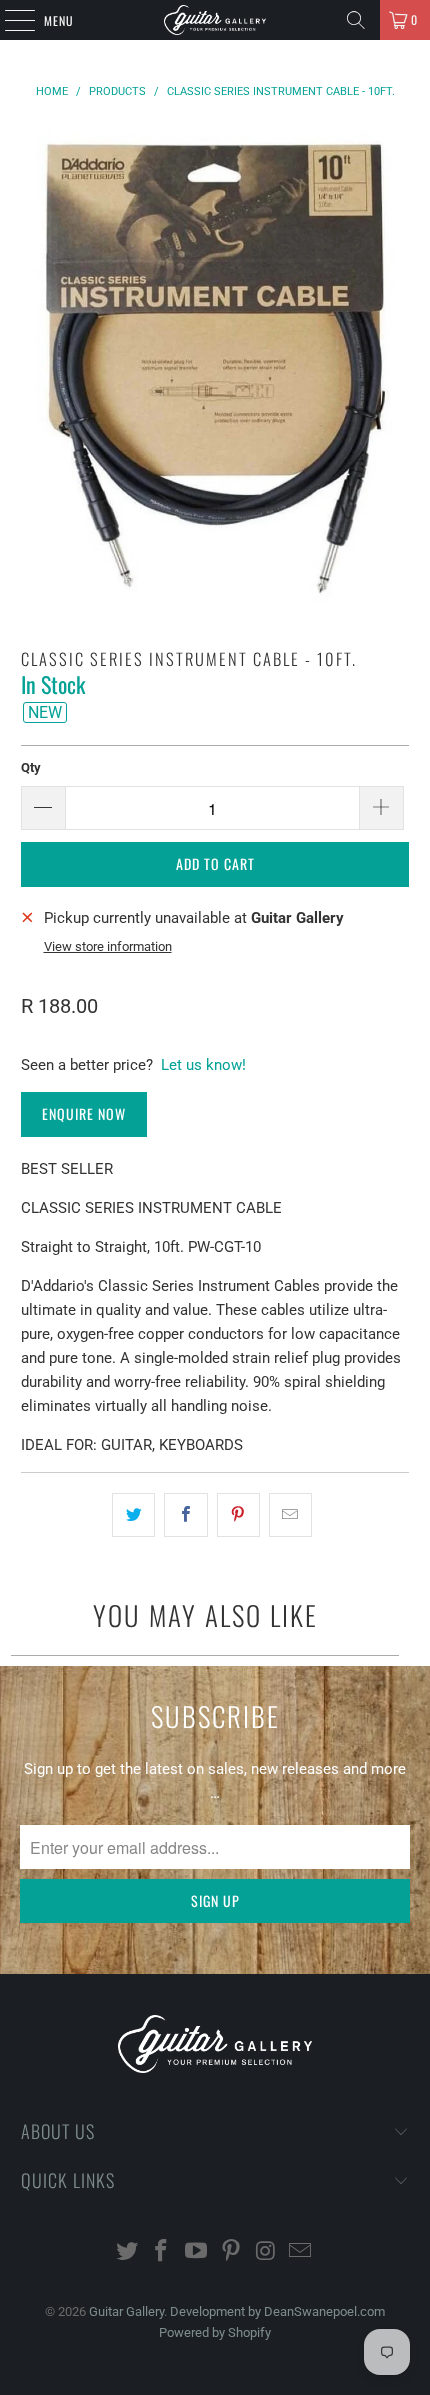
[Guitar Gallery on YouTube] (197, 2252)
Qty (31, 767)
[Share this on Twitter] (133, 1515)
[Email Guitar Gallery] (301, 2252)
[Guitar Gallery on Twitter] (127, 2252)
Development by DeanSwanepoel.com (277, 2311)
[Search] (356, 20)
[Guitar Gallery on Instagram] (266, 2252)
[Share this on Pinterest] (238, 1515)
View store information (108, 946)
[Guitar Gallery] (215, 20)
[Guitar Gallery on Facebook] (162, 2252)
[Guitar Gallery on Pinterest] (232, 2252)
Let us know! (203, 1065)
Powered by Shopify (215, 2332)
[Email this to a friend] (290, 1515)
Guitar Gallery (126, 2311)
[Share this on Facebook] (185, 1515)
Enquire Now (84, 1113)
